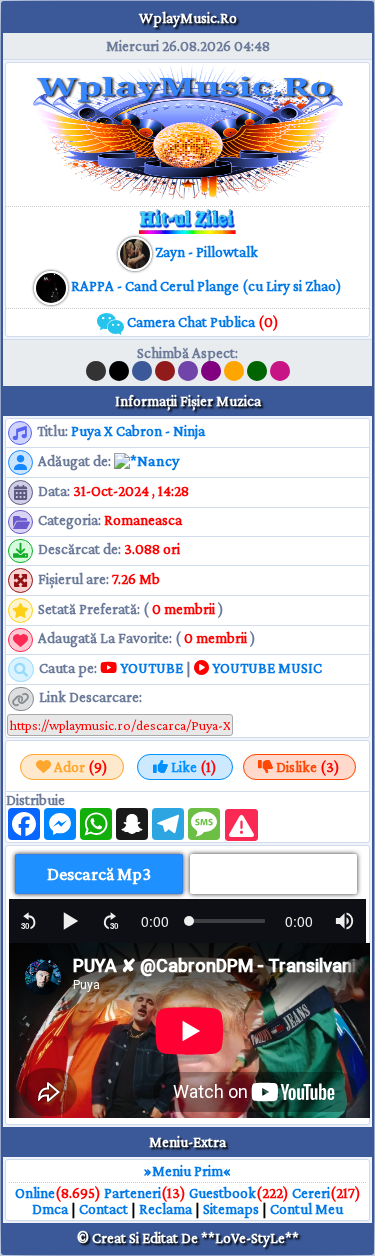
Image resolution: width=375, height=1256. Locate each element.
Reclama (165, 1209)
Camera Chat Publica (201, 322)
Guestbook (222, 1193)
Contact (103, 1209)
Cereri (311, 1193)
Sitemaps (231, 1209)
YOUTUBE (150, 668)
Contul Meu (306, 1209)
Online (35, 1193)
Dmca (50, 1209)
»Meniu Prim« (187, 1171)
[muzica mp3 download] (52, 286)
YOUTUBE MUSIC (265, 668)
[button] (28, 921)
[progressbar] (155, 921)
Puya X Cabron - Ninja (138, 431)
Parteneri (132, 1193)
